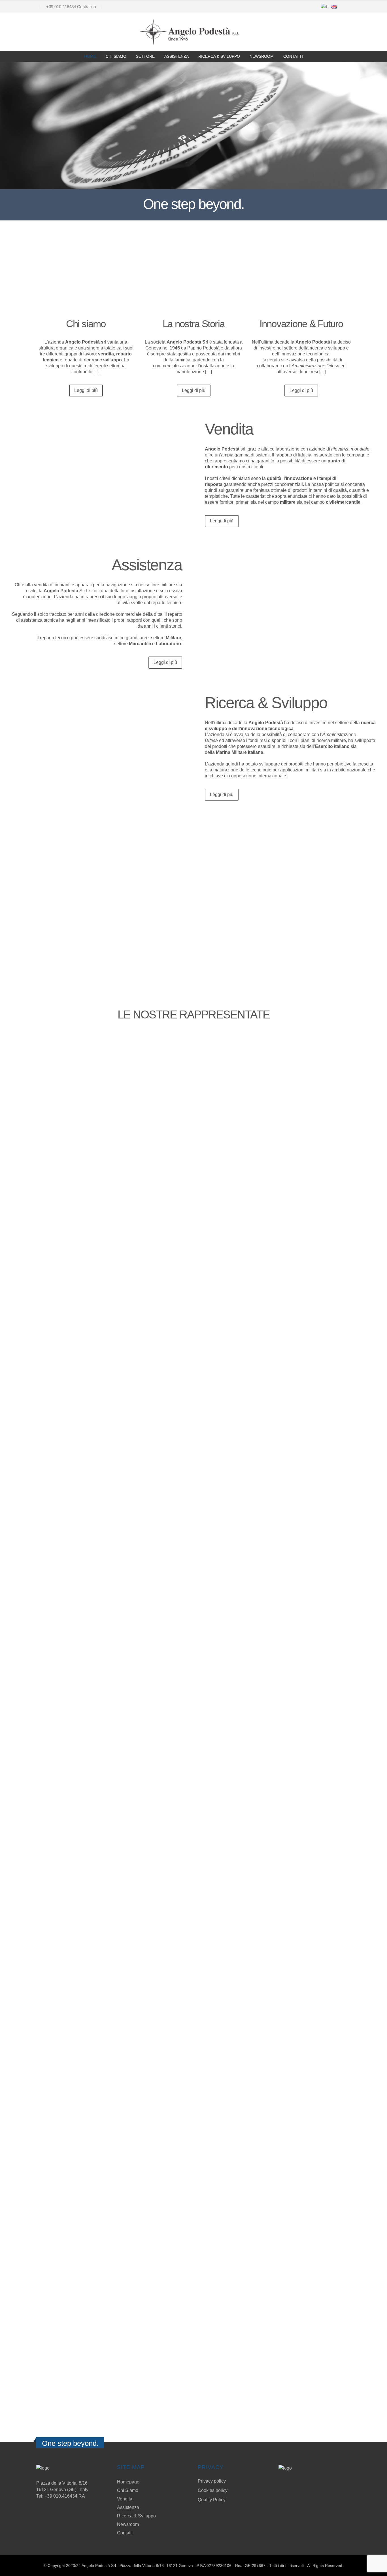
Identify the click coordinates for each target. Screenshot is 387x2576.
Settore (145, 56)
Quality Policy (212, 2500)
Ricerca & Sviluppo (219, 56)
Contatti (293, 56)
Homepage (128, 2482)
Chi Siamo (116, 56)
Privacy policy (212, 2481)
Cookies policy (213, 2490)
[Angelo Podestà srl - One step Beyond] (189, 32)
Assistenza (177, 56)
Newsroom (262, 56)
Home (90, 56)
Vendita (125, 2499)
